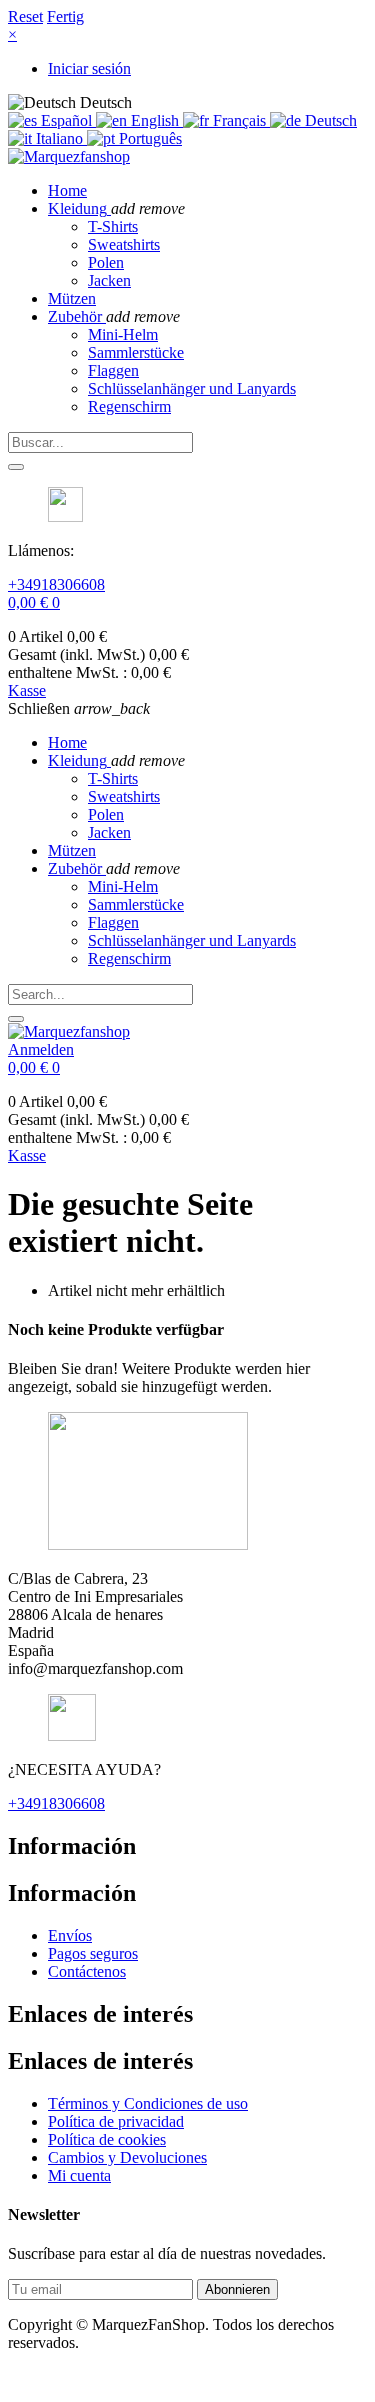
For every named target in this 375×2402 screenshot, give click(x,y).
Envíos (70, 1935)
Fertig (65, 16)
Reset (25, 16)
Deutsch (329, 120)
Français (239, 120)
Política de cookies (107, 2139)
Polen (106, 262)
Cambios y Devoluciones (127, 2157)
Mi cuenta (79, 2175)
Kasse (27, 690)
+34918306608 (56, 584)
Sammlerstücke (136, 352)
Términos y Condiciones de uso (148, 2103)
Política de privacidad (116, 2121)
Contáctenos (87, 1971)
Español (66, 120)
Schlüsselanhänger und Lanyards (192, 388)
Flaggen (113, 370)
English (155, 120)
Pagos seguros (93, 1953)
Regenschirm (129, 406)
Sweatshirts (124, 244)
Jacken (109, 280)
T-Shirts (113, 226)
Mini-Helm (123, 334)
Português (148, 138)
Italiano (59, 138)
